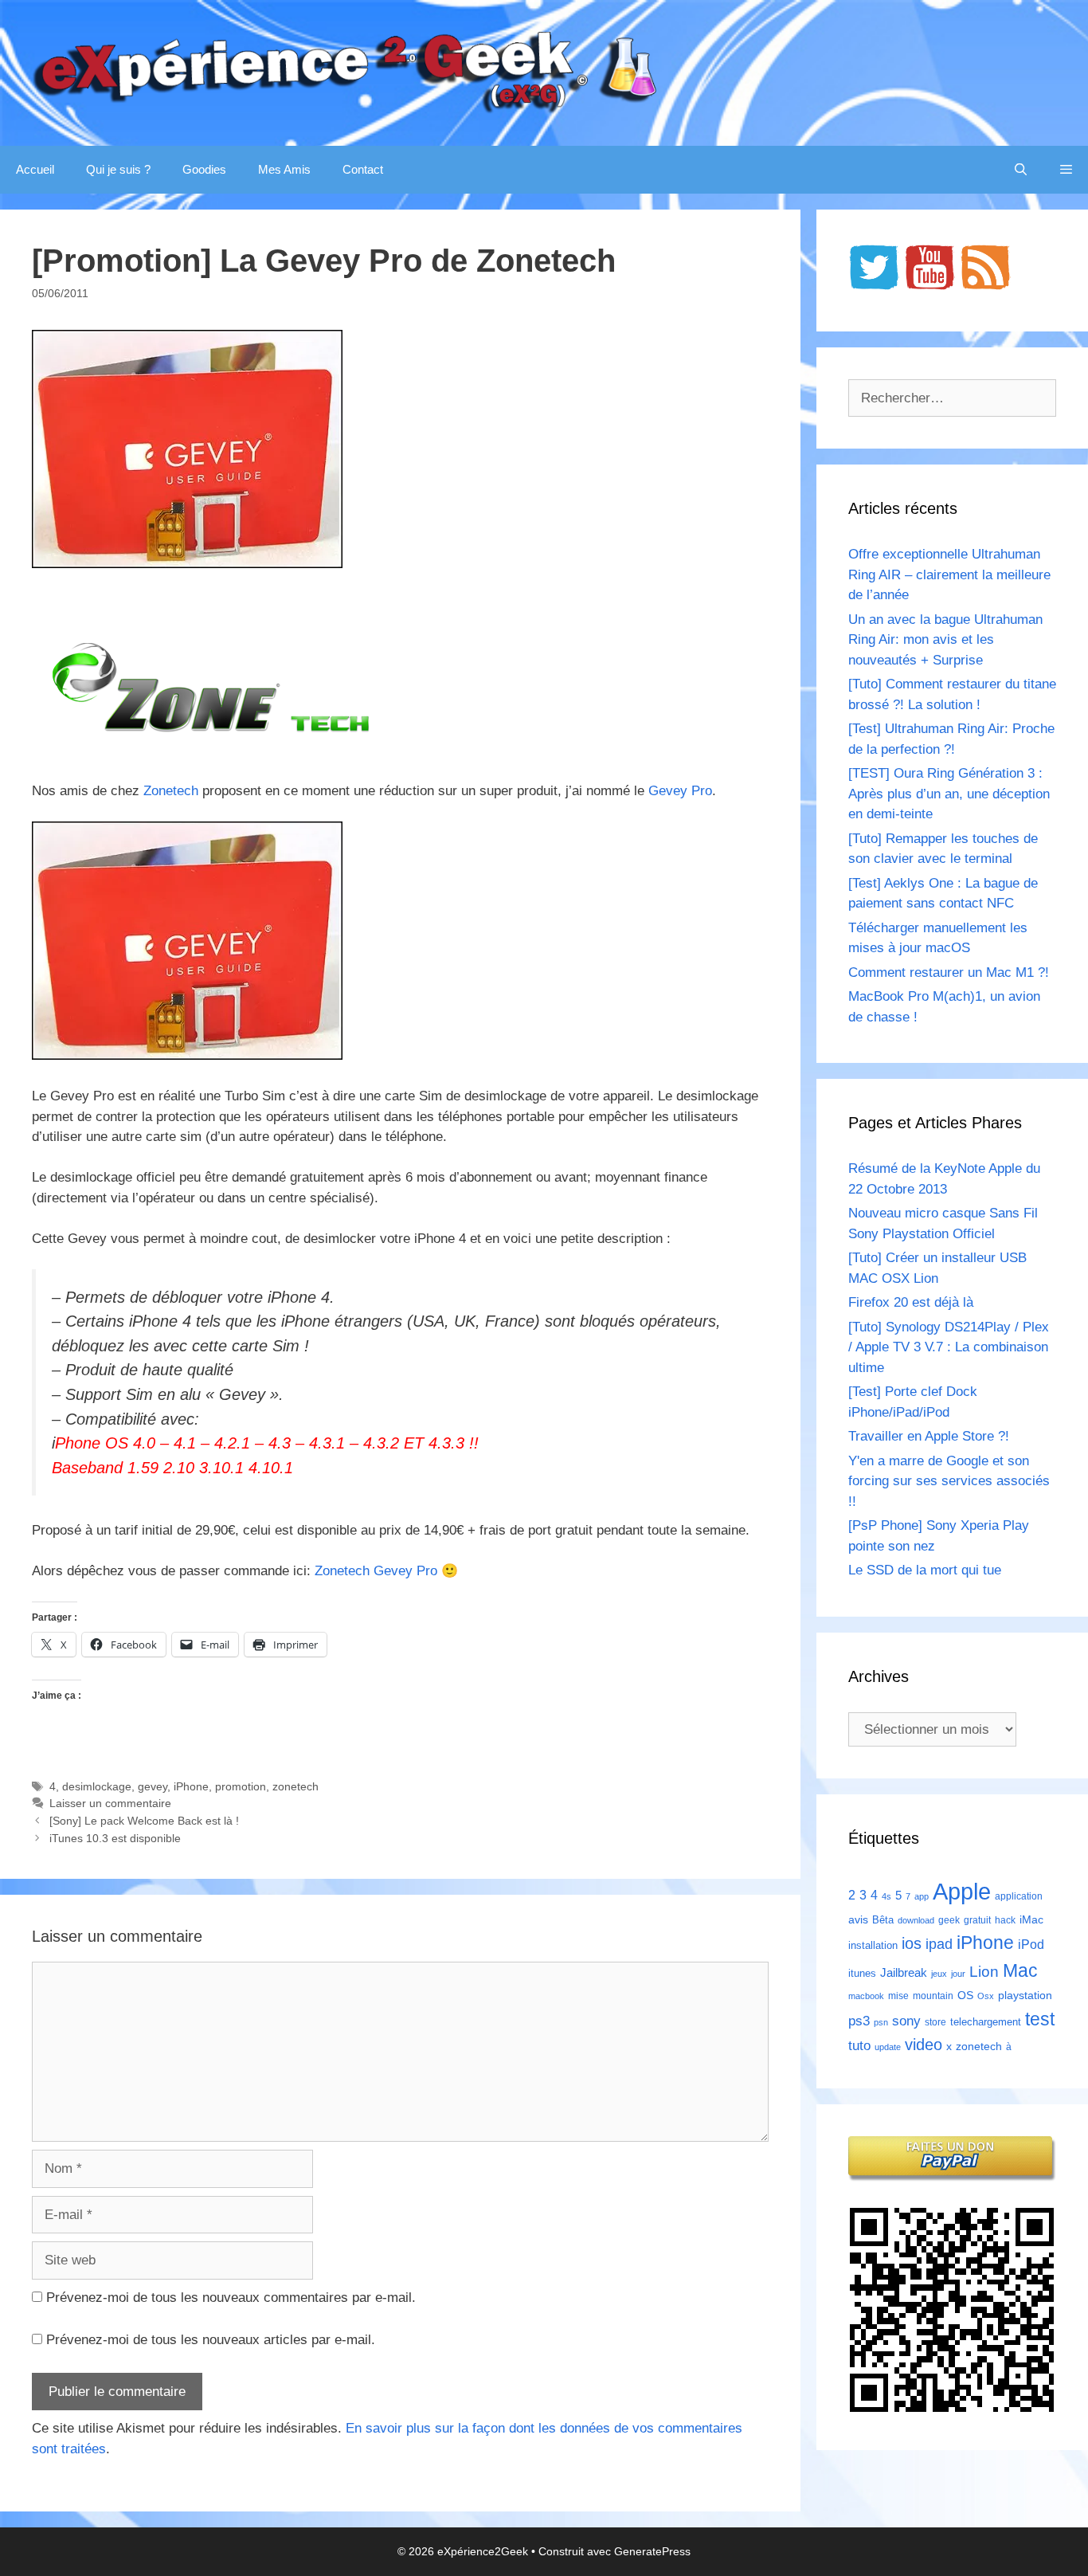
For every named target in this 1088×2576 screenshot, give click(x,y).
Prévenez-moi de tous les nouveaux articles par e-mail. (211, 2340)
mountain (933, 1996)
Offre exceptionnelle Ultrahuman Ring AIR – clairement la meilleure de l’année (949, 574)
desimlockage (97, 1786)
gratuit (977, 1920)
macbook (866, 1996)
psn (881, 2022)
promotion (241, 1786)
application (1019, 1896)
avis (858, 1919)
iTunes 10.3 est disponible (115, 1838)
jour (958, 1974)
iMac (1031, 1919)
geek (949, 1920)
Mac (1020, 1970)
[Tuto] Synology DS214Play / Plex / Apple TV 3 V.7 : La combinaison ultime (949, 1347)
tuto (859, 2045)
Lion (984, 1971)
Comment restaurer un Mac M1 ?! (949, 972)
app (922, 1896)
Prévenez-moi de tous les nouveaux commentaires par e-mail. (231, 2298)
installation (873, 1945)
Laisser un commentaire (110, 1803)
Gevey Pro (680, 791)
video (924, 2044)
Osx (986, 1996)
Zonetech (171, 791)
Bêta (883, 1920)
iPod (1031, 1944)
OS (965, 1996)
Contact (363, 169)
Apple (962, 1891)
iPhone (191, 1786)
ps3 (859, 2021)
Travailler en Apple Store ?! (929, 1436)
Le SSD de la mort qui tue (925, 1570)
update (888, 2047)
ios (912, 1943)
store (935, 2022)
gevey (153, 1786)
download (916, 1920)
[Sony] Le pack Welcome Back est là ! (144, 1821)
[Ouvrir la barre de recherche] (1021, 170)
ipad (939, 1944)
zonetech (295, 1786)
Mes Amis (284, 169)
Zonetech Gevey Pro (376, 1571)
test (1040, 2019)
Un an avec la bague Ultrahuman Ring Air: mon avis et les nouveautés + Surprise (945, 640)
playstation (1025, 1995)
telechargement (986, 2022)
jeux (939, 1974)
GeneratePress (652, 2551)
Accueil (35, 169)
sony (906, 2021)
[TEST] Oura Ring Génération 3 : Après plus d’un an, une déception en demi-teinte (949, 794)
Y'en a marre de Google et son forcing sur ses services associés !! (949, 1481)
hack (1005, 1920)
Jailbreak (904, 1972)
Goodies (204, 169)
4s (886, 1896)
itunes (862, 1973)
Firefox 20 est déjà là (911, 1302)
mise (898, 1996)
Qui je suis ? (118, 169)
